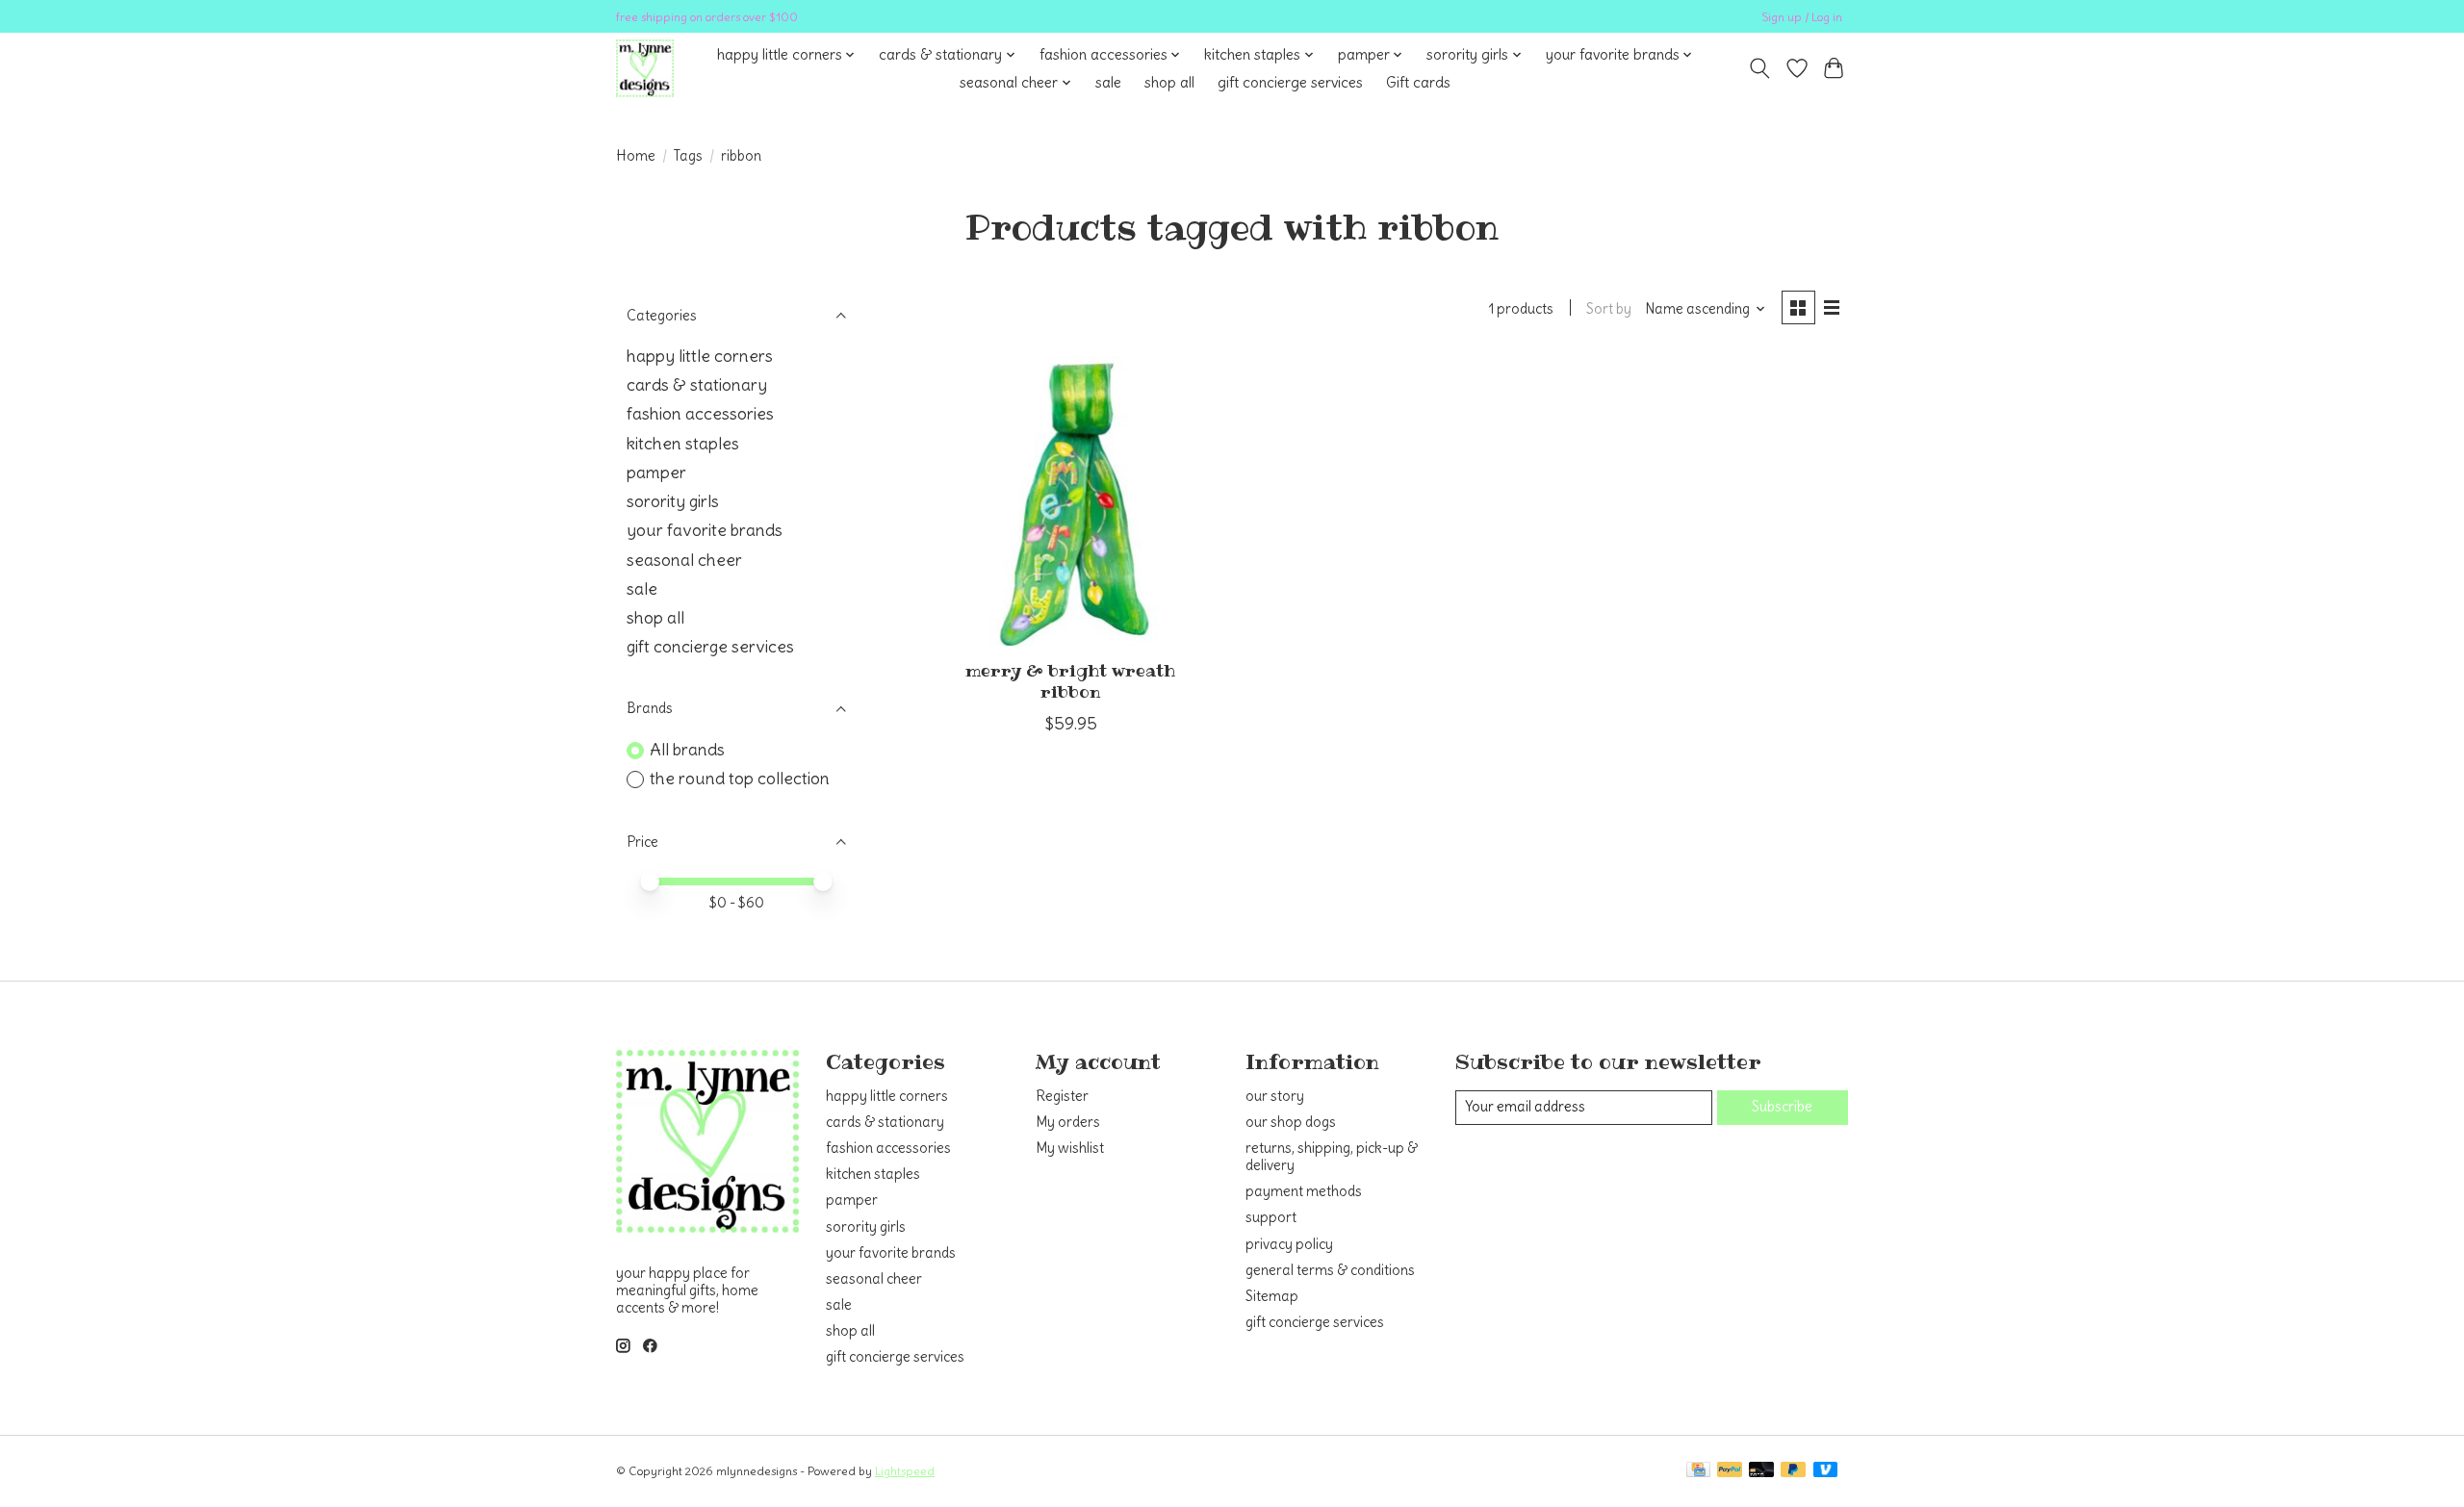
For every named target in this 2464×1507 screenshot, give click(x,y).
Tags (688, 156)
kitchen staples (683, 444)
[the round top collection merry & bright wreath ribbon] (1071, 501)
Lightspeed (905, 1471)
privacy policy (1289, 1244)
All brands (687, 750)
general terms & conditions (1330, 1270)
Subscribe (1782, 1107)
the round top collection (740, 779)
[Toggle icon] (1760, 68)
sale (1108, 82)
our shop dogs (1291, 1122)
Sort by (1609, 309)
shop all (1169, 82)
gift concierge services (1290, 82)
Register (1062, 1096)
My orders (1068, 1122)
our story (1275, 1096)
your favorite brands (705, 530)
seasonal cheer (684, 560)
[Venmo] (1826, 1471)
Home (636, 156)
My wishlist (1070, 1148)
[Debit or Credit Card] (1761, 1471)
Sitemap (1272, 1296)
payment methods (1304, 1191)
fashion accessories (700, 414)
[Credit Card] (1698, 1471)
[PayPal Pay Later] (1793, 1471)
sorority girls (673, 501)
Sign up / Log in (1802, 17)
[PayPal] (1730, 1471)
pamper (656, 473)
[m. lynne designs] (645, 68)
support (1271, 1217)
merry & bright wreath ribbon (1070, 681)
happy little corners (700, 356)
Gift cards (1418, 82)
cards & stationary (697, 385)
